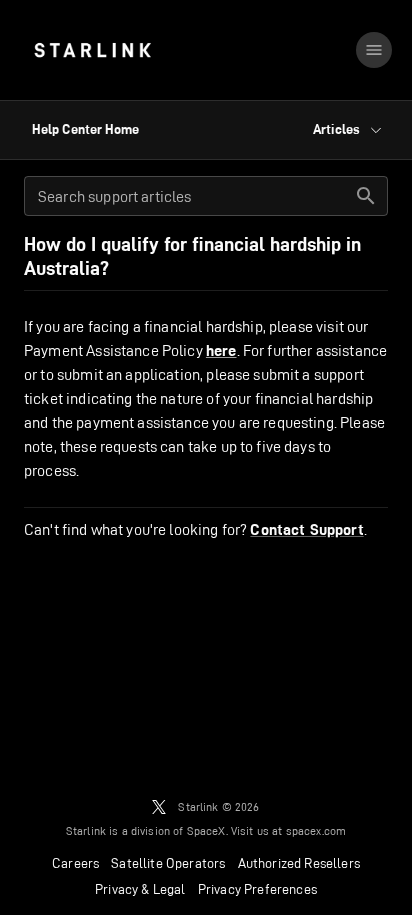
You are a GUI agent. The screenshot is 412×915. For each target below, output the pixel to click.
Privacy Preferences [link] (257, 889)
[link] (92, 50)
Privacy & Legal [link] (140, 889)
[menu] (374, 50)
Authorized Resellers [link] (299, 863)
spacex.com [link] (316, 830)
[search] (366, 196)
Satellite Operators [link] (168, 863)
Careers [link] (75, 863)
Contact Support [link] (306, 530)
